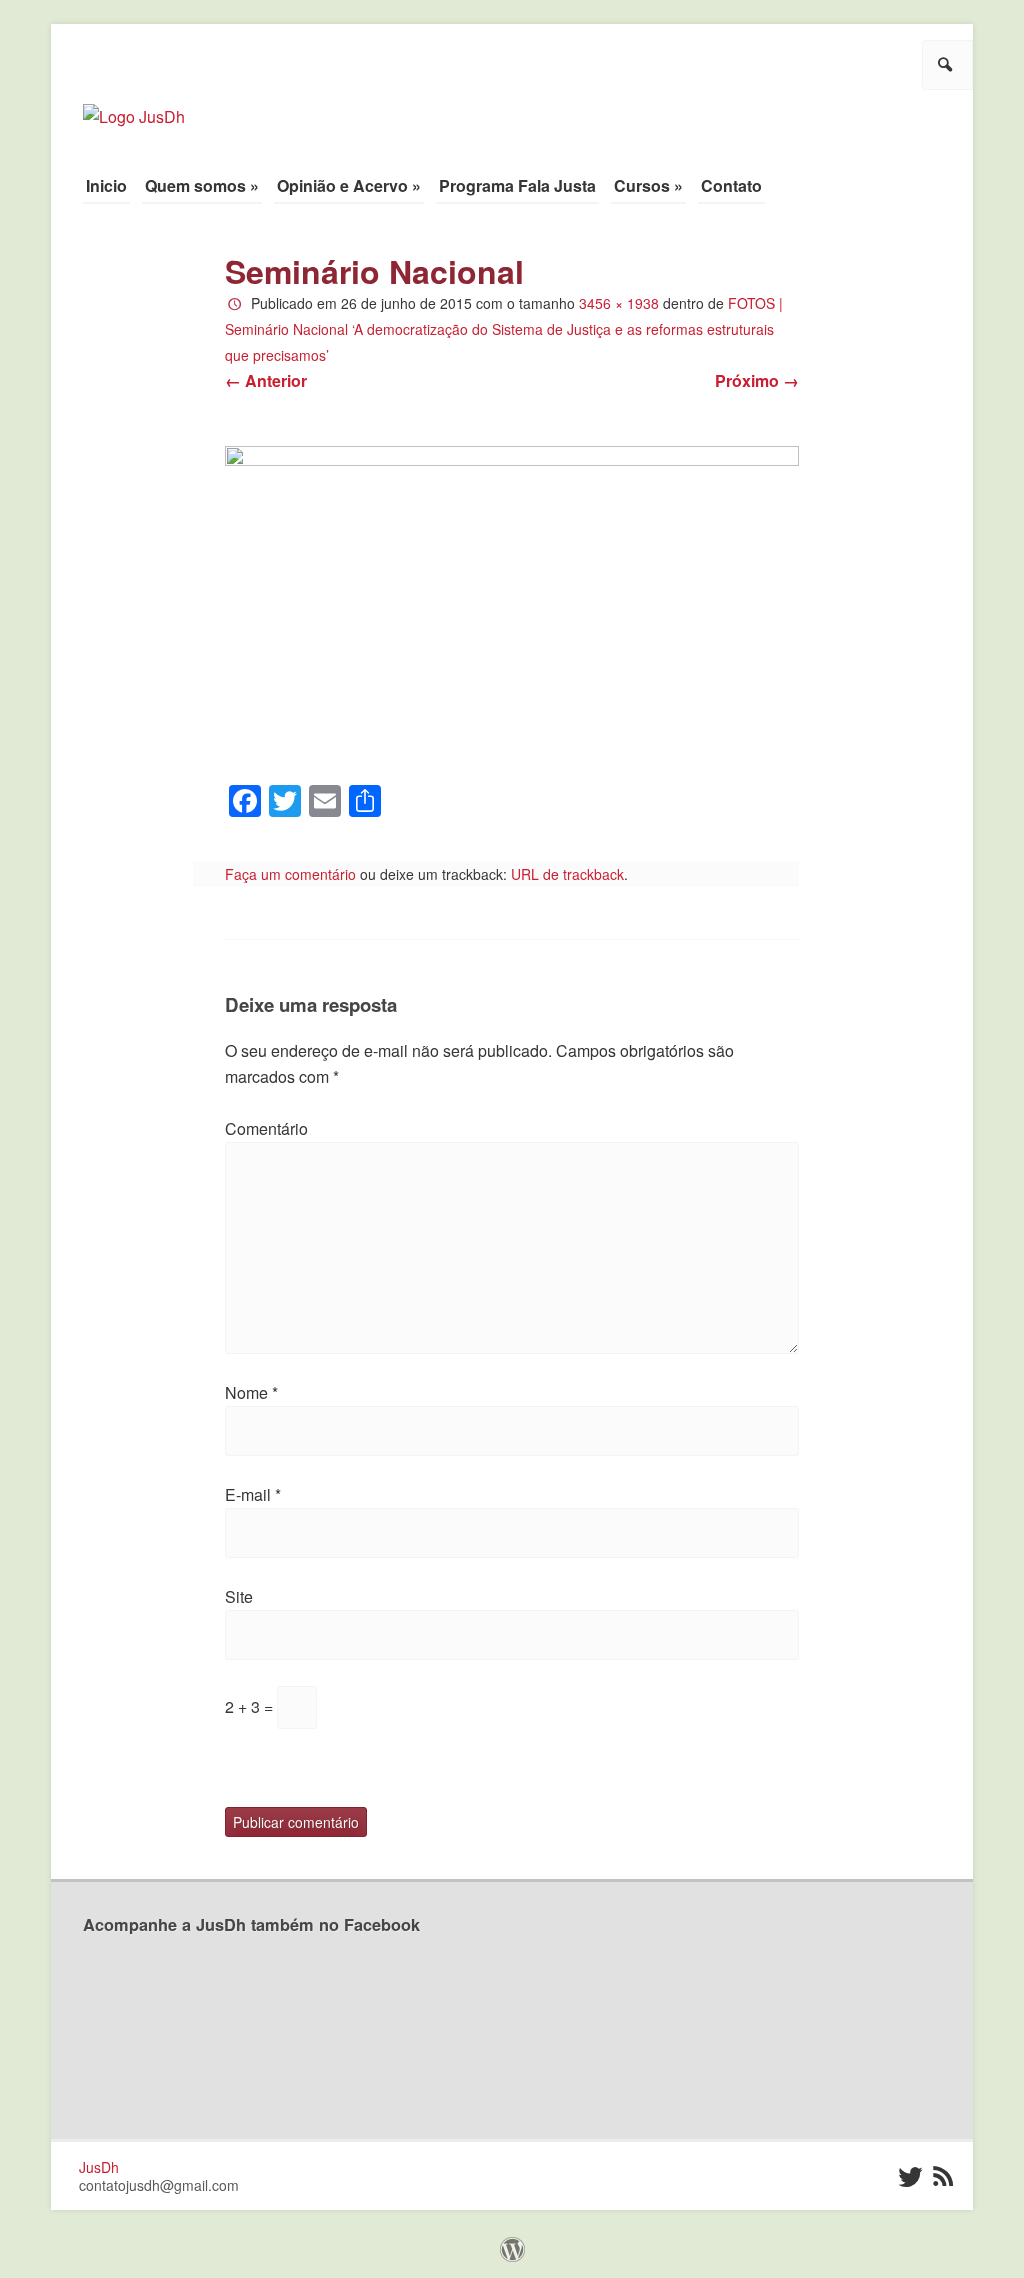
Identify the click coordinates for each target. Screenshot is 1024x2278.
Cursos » (648, 185)
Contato (731, 185)
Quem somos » (202, 185)
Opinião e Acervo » (349, 185)
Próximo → (757, 380)
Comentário (266, 1128)
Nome (251, 1392)
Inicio (106, 185)
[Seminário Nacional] (512, 605)
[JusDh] (134, 106)
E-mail (253, 1494)
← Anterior (266, 380)
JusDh (99, 2167)
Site (239, 1596)
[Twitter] (908, 2177)
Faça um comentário (290, 874)
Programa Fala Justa (517, 185)
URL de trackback (567, 874)
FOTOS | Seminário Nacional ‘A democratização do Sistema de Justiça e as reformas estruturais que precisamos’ (504, 329)
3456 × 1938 (619, 303)
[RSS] (943, 2177)
